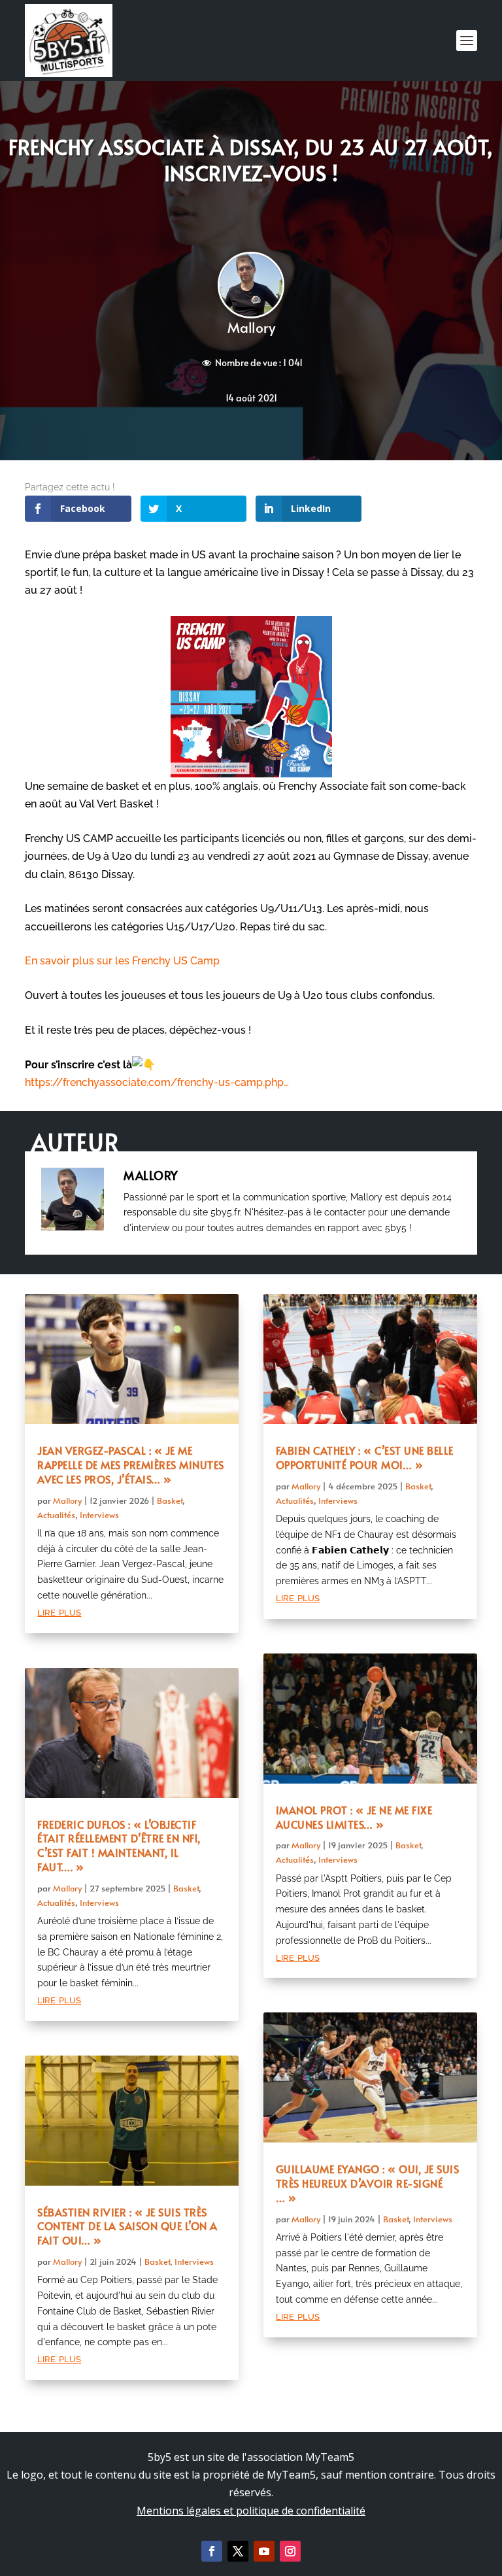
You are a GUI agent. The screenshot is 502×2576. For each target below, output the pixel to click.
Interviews (99, 1515)
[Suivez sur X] (238, 2551)
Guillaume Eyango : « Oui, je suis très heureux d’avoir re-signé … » (368, 2183)
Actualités (56, 1515)
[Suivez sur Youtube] (264, 2551)
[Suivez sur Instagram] (290, 2551)
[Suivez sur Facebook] (212, 2551)
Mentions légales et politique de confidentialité (251, 2511)
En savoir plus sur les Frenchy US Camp (122, 961)
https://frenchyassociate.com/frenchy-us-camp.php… (157, 1082)
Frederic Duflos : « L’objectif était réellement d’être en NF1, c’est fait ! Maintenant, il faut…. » (119, 1845)
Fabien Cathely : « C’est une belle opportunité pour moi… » (365, 1457)
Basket (170, 1500)
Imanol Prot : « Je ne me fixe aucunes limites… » (354, 1817)
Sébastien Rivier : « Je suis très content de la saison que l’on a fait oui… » (127, 2226)
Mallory (251, 327)
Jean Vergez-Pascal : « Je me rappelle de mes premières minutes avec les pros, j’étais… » (131, 1465)
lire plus (59, 1611)
